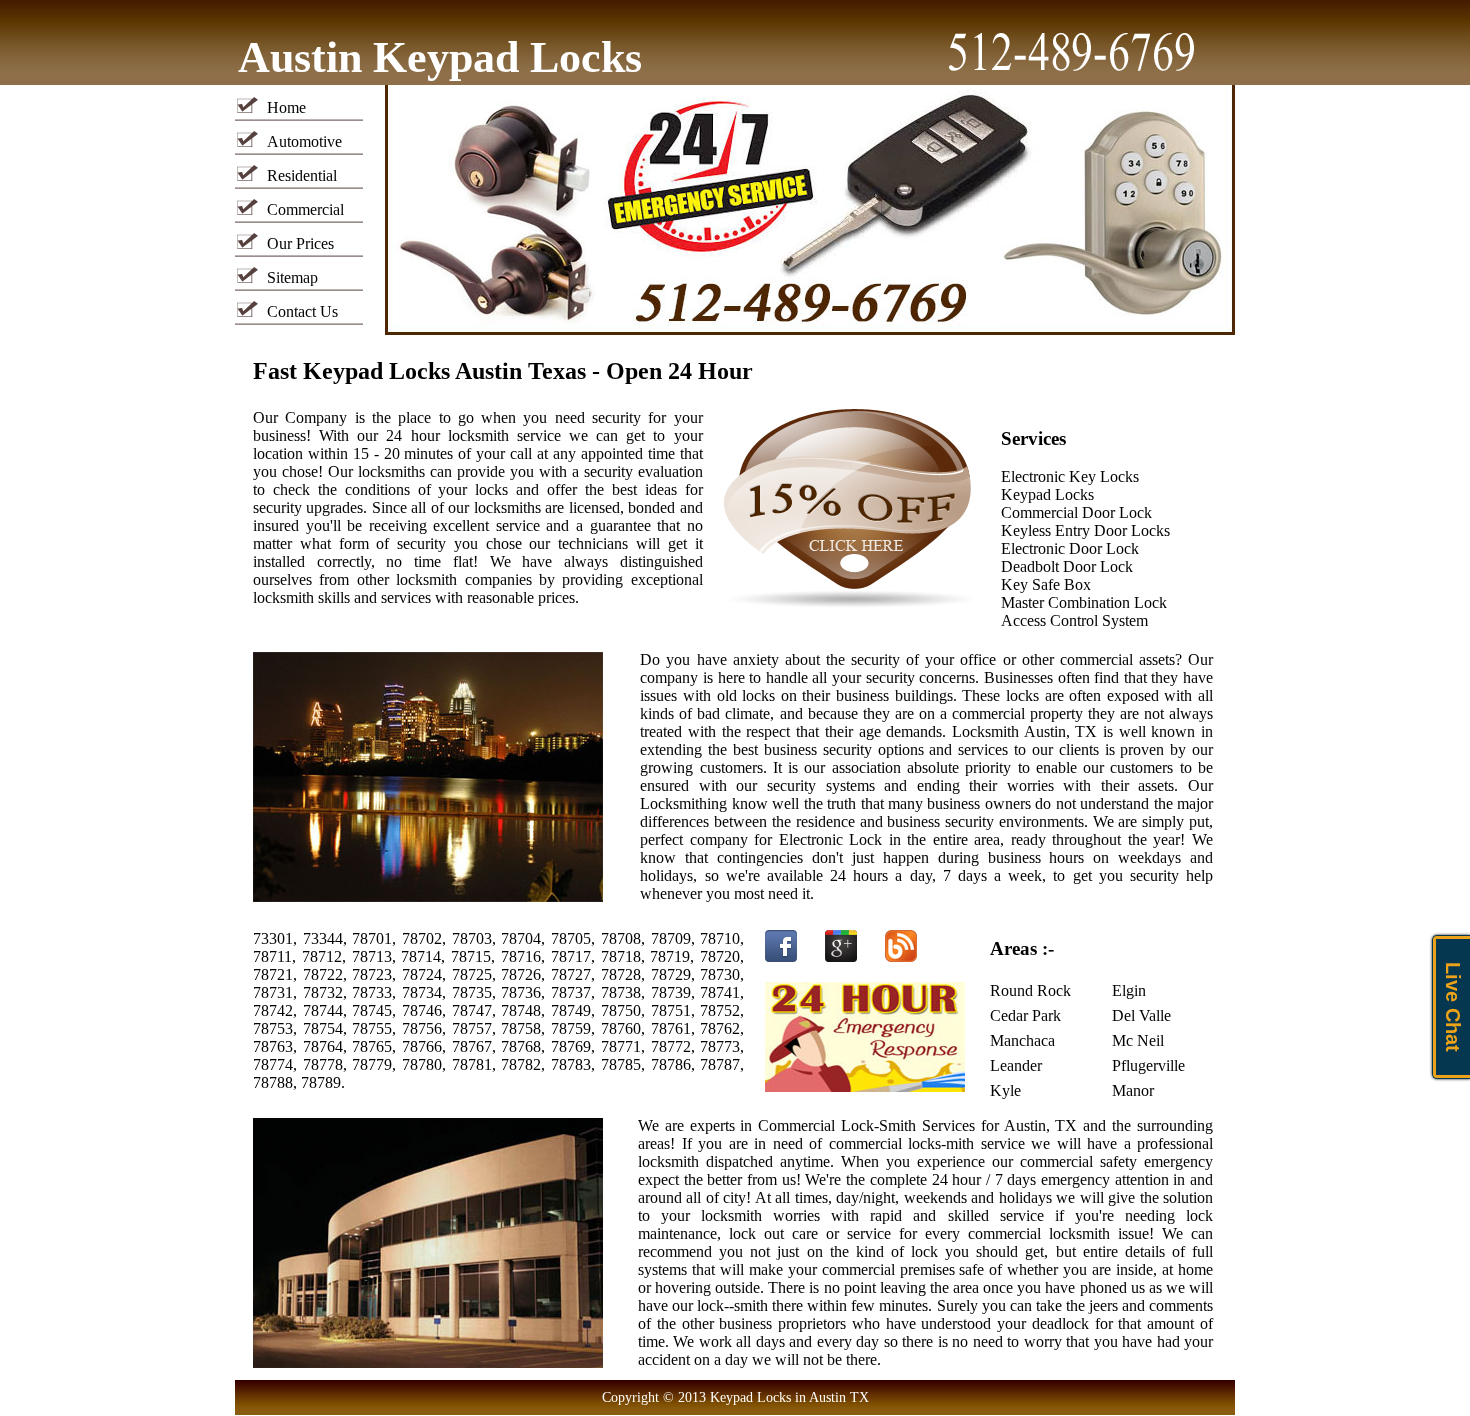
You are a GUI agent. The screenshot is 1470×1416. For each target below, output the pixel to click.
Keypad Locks (1047, 494)
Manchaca (1022, 1040)
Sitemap (292, 277)
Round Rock (1030, 990)
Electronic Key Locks (1070, 476)
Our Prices (300, 243)
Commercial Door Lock (1076, 512)
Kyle (1005, 1090)
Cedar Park (1025, 1015)
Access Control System (1074, 620)
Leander (1016, 1065)
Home (286, 107)
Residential (302, 175)
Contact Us (302, 311)
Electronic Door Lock (1070, 548)
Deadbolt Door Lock (1067, 566)
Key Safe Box (1046, 584)
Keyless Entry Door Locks (1085, 530)
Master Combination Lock (1084, 602)
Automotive (304, 141)
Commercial (305, 209)
